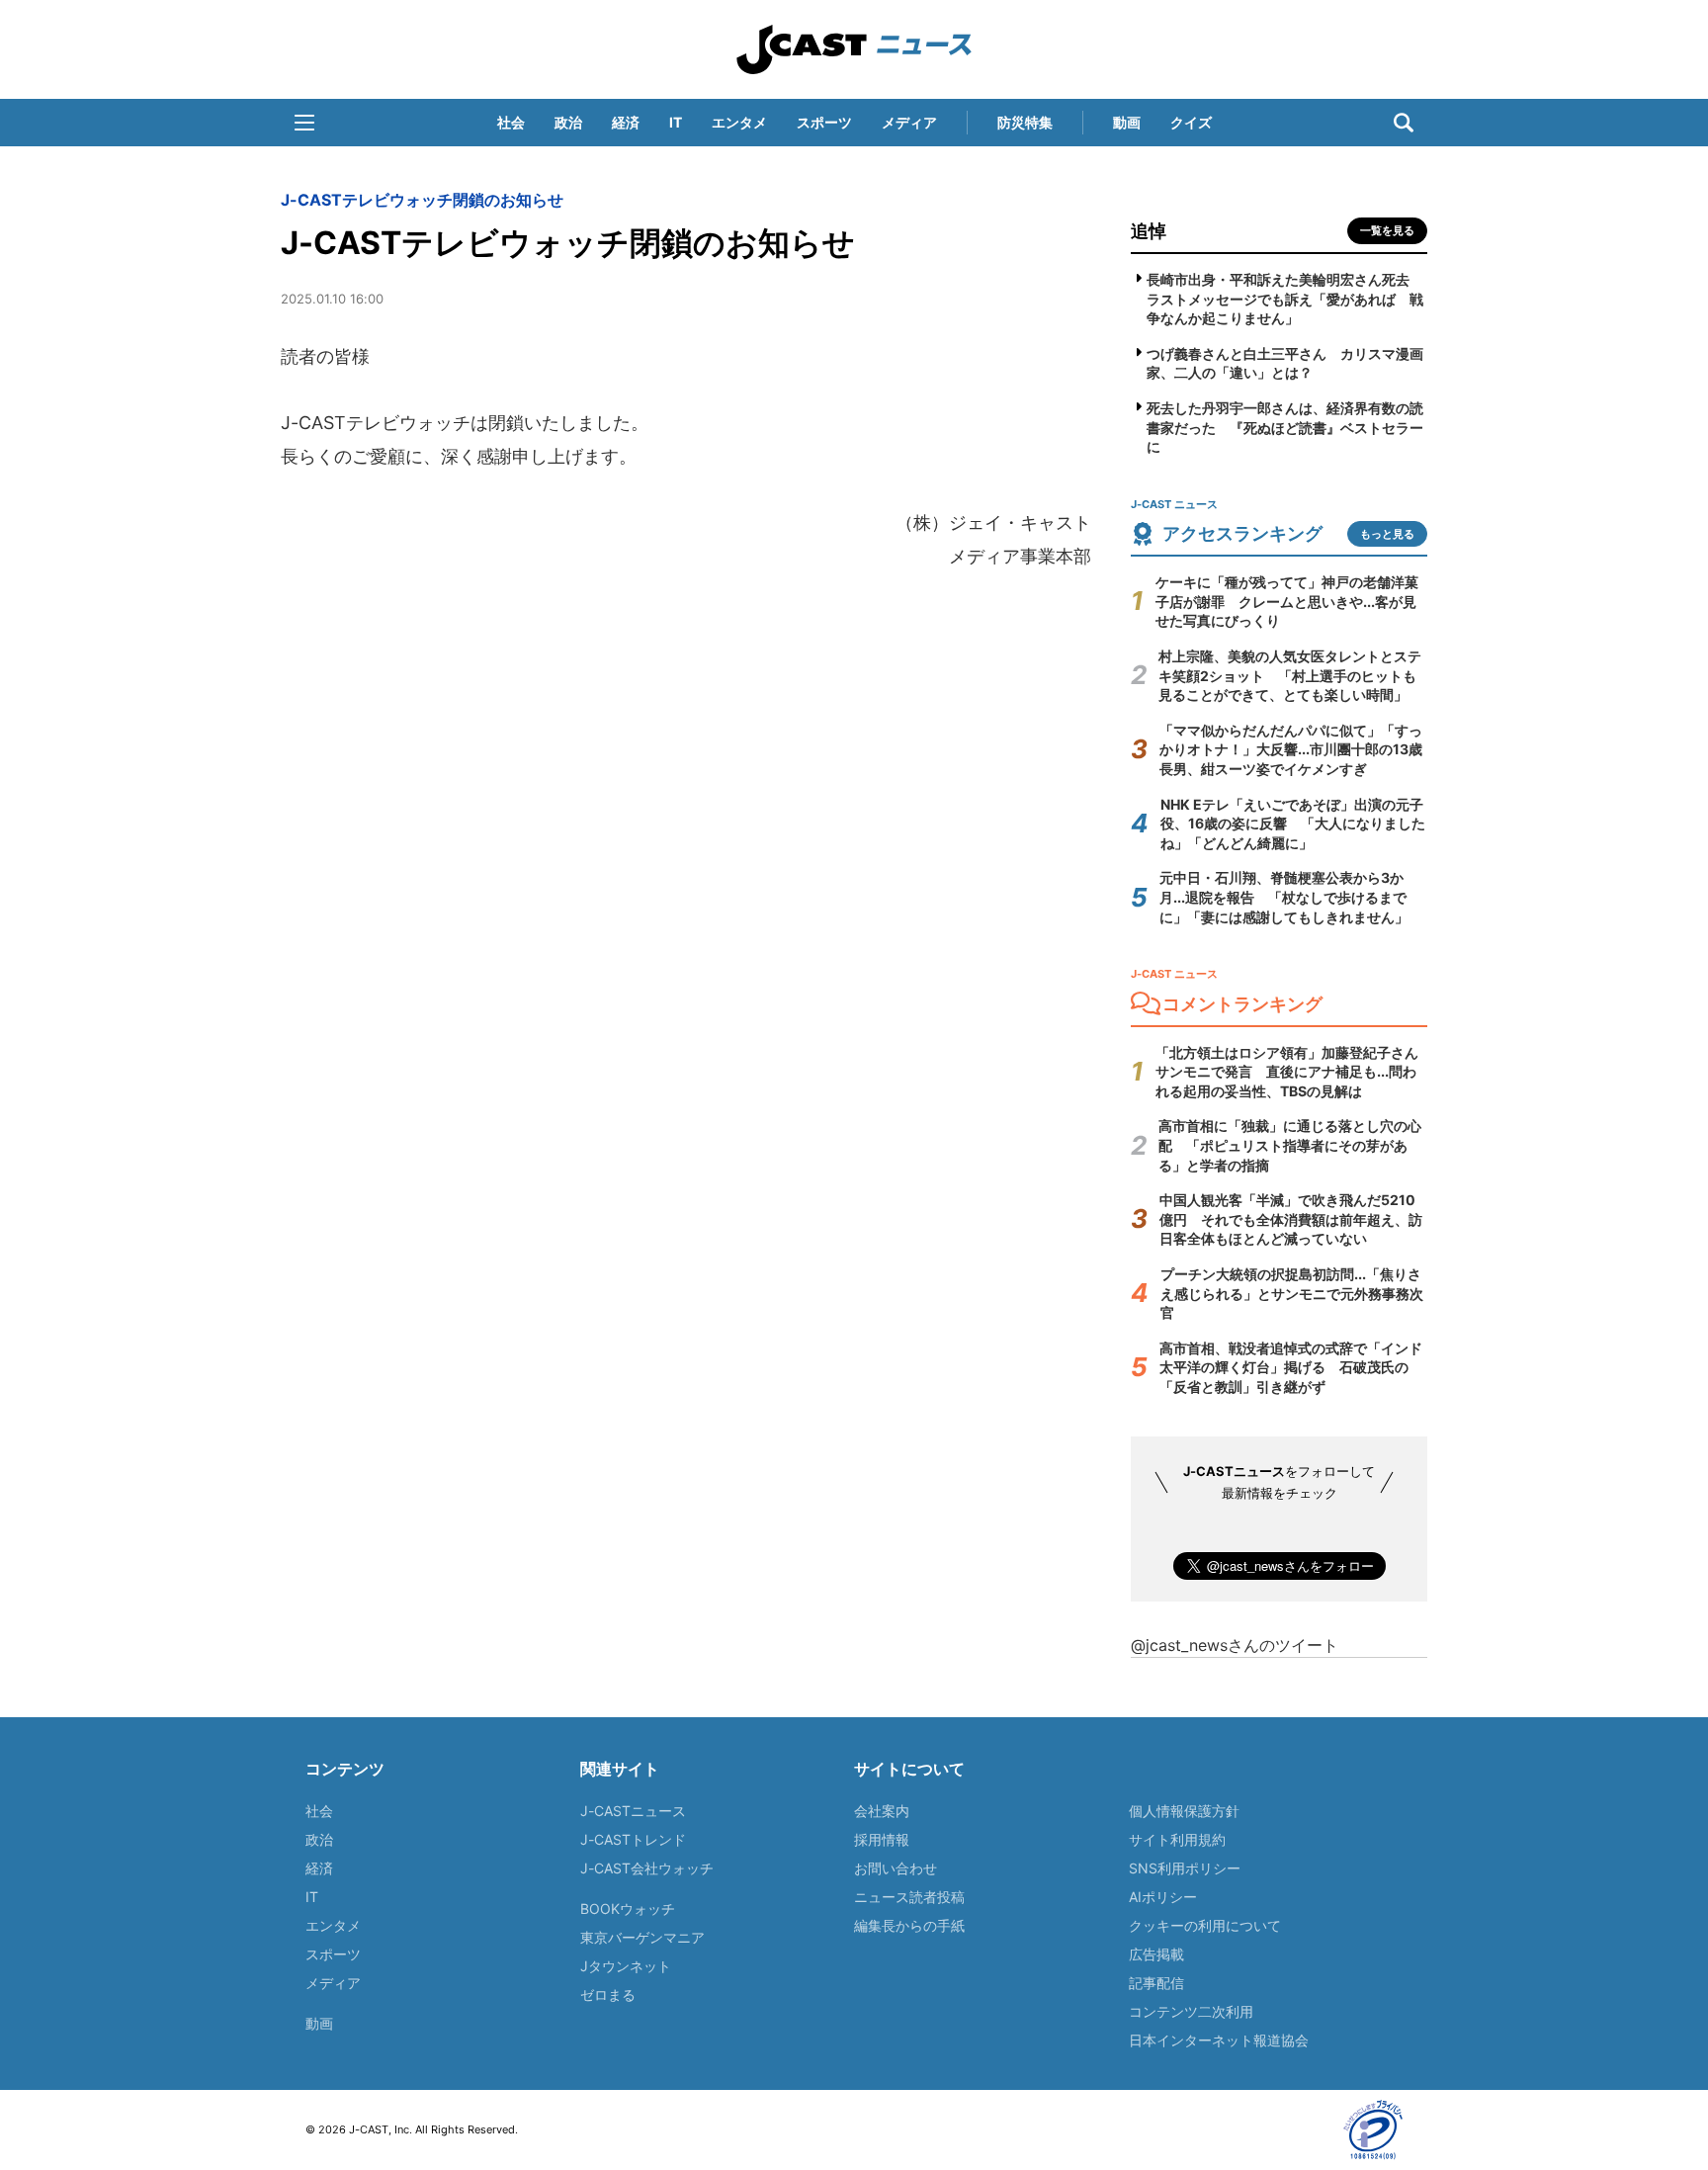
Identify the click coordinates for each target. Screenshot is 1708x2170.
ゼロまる (608, 1995)
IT (676, 122)
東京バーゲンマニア (642, 1937)
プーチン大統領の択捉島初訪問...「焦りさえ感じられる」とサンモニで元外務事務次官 (1292, 1293)
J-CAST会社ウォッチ (647, 1868)
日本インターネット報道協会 (1219, 2040)
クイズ (1191, 122)
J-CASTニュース (633, 1811)
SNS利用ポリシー (1185, 1868)
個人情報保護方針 (1184, 1811)
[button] (304, 123)
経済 (626, 122)
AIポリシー (1163, 1897)
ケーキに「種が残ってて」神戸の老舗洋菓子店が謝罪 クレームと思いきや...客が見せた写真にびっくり (1287, 601)
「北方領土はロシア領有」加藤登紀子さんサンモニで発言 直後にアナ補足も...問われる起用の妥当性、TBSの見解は (1287, 1072)
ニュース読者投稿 (909, 1897)
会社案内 (882, 1811)
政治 (568, 122)
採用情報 (882, 1839)
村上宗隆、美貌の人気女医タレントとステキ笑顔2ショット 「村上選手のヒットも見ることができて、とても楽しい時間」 (1290, 675)
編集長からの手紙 (909, 1925)
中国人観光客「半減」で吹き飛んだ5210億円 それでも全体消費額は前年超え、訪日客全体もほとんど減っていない (1291, 1219)
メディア (909, 122)
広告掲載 (1156, 1954)
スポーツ (824, 122)
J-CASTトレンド (633, 1839)
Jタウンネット (626, 1966)
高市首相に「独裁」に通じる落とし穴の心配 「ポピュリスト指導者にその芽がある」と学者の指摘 (1290, 1145)
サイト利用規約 (1177, 1839)
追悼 (1149, 231)
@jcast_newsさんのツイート (1235, 1645)
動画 (1127, 122)
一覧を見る (1387, 230)
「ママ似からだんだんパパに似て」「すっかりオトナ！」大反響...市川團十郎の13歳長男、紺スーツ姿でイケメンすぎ (1291, 749)
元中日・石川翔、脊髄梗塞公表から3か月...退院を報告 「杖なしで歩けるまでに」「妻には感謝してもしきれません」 (1284, 897)
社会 (511, 122)
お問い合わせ (896, 1868)
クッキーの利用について (1205, 1925)
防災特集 (1025, 122)
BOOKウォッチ (628, 1909)
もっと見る (1387, 534)
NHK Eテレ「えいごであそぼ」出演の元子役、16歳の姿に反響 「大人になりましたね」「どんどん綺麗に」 (1293, 824)
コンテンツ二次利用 (1191, 2011)
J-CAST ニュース (854, 49)
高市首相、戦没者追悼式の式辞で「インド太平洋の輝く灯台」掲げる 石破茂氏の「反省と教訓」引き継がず (1291, 1367)
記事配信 (1156, 1983)
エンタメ (739, 122)
